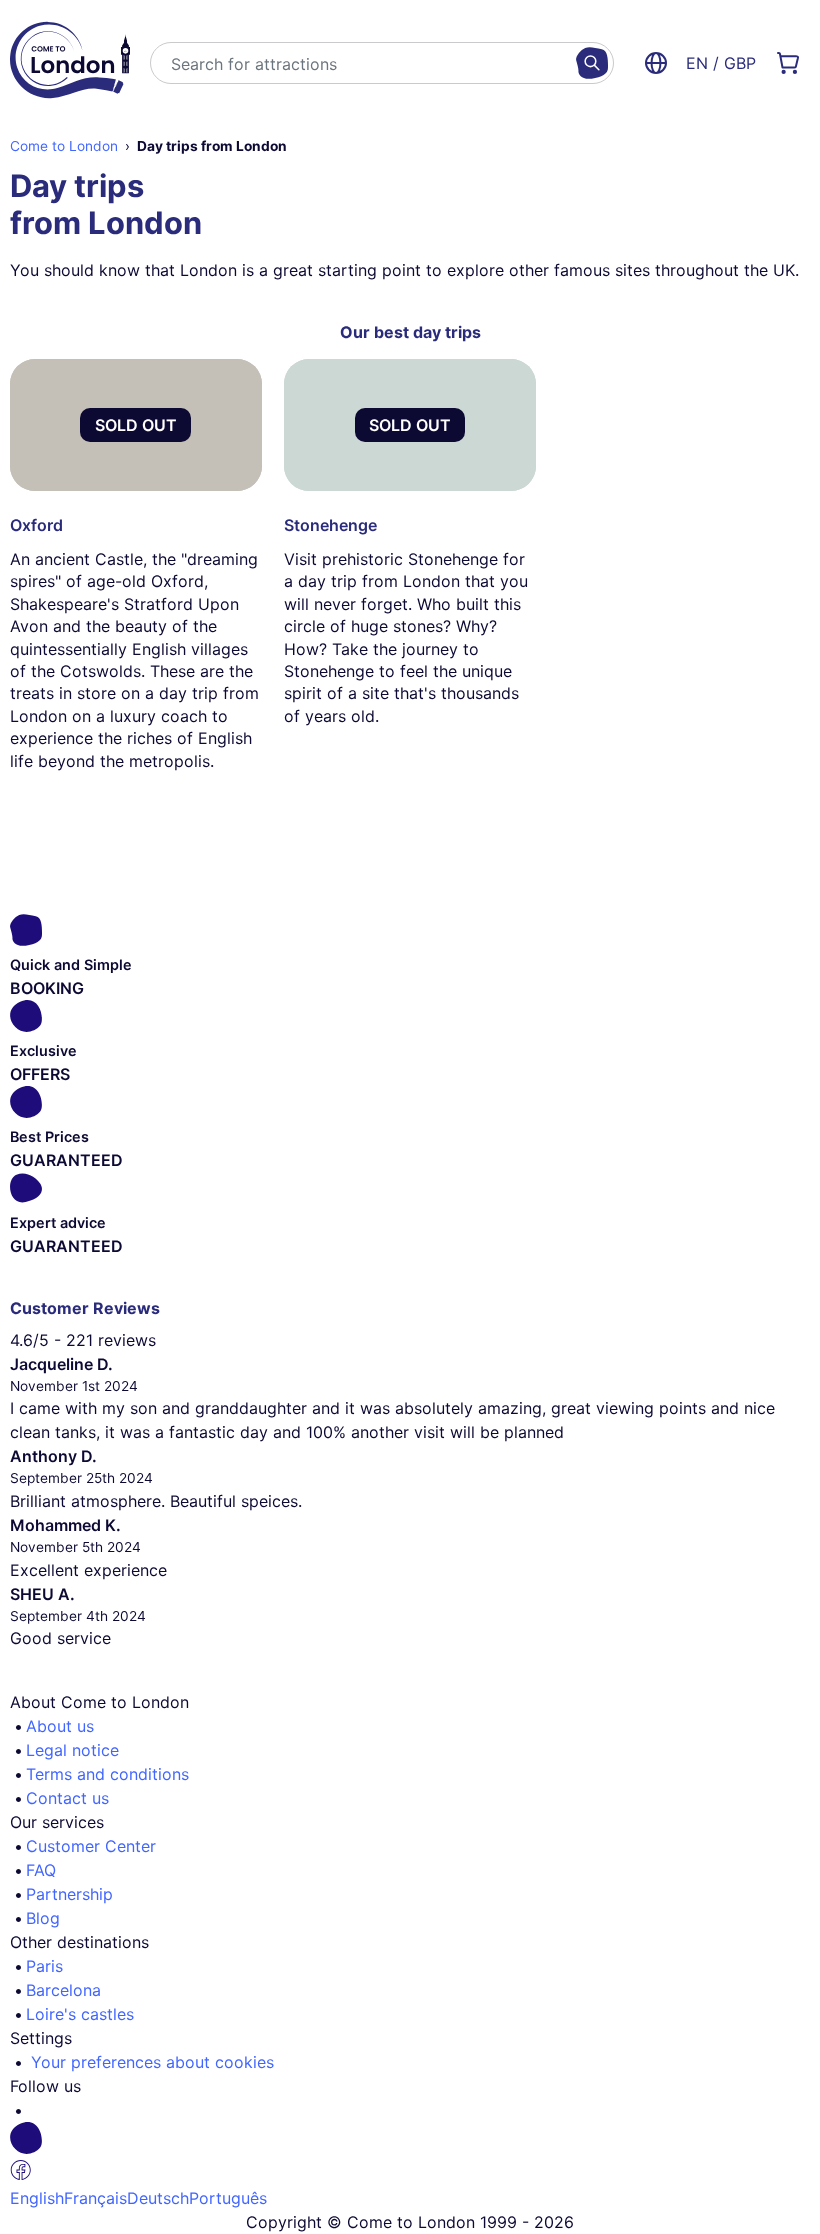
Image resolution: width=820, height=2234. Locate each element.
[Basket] (788, 63)
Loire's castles (80, 2014)
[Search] (592, 63)
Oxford (36, 525)
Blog (43, 1918)
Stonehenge (330, 525)
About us (60, 1726)
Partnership (69, 1894)
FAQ (41, 1870)
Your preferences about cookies (152, 2062)
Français (95, 2198)
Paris (44, 1966)
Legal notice (72, 1750)
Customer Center (91, 1846)
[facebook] (418, 2154)
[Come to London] (70, 63)
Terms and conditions (107, 1774)
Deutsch (158, 2198)
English (37, 2198)
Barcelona (63, 1990)
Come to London (64, 146)
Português (228, 2198)
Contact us (67, 1798)
